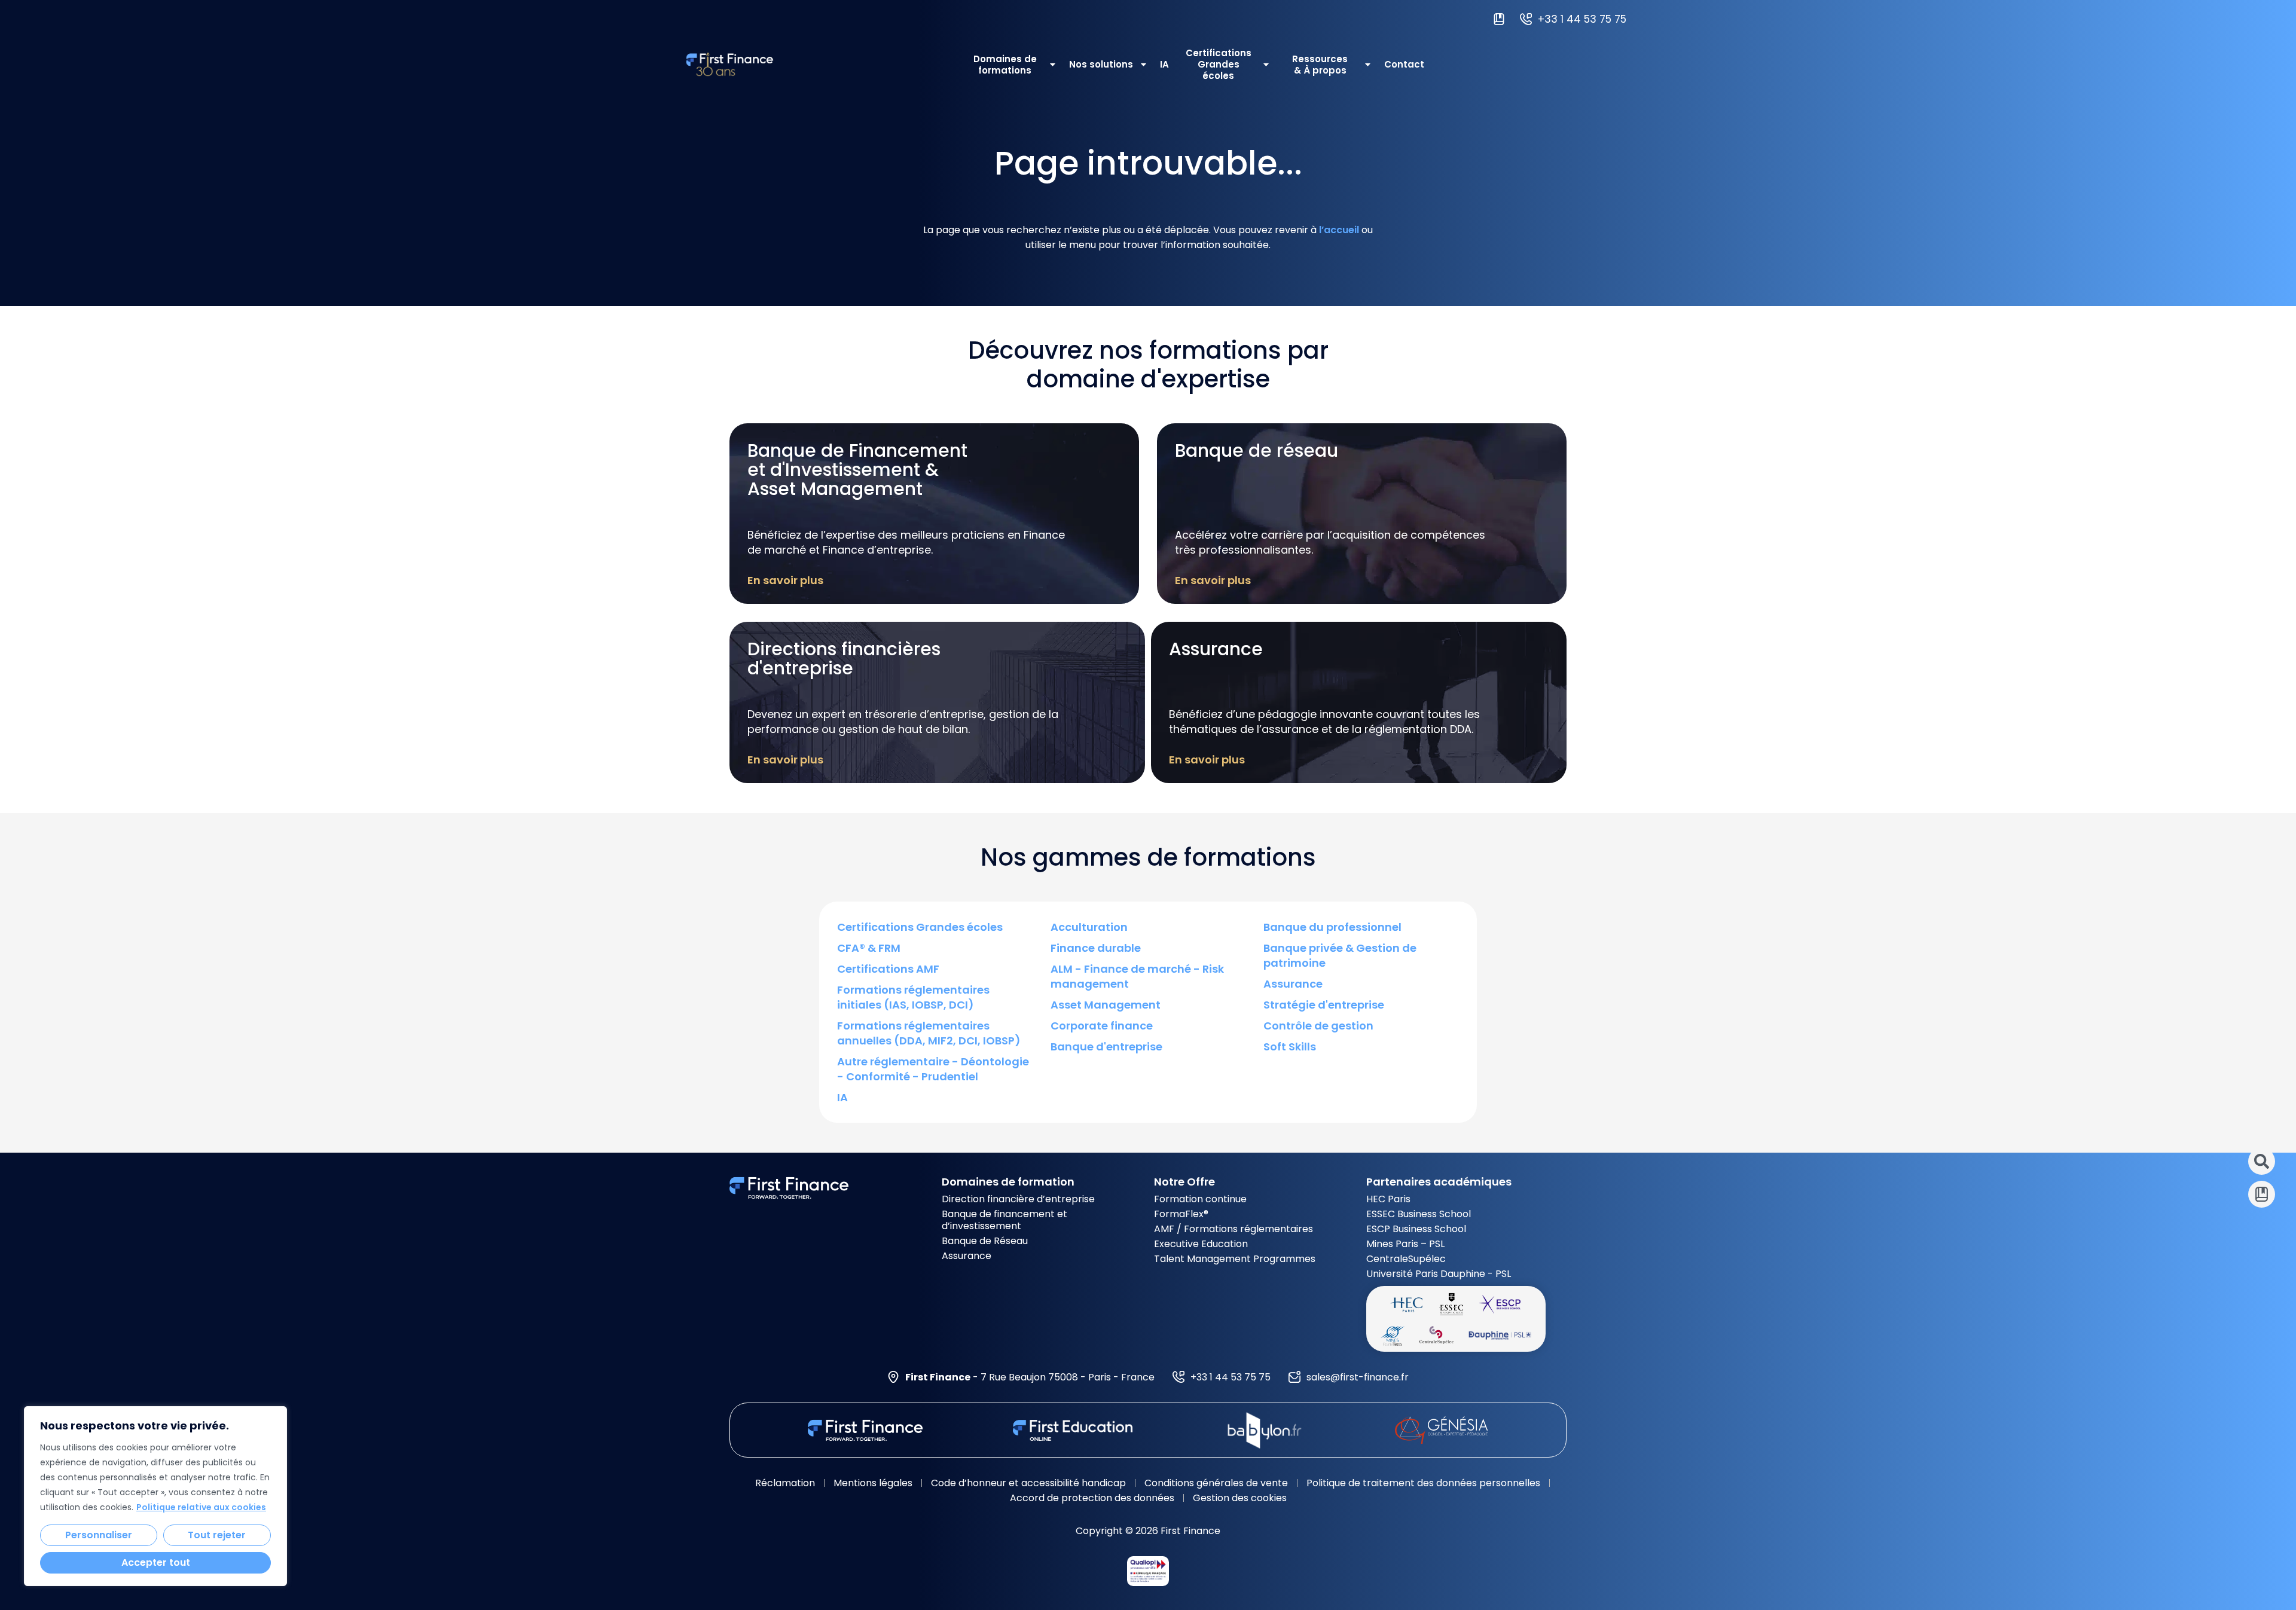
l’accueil (1339, 230)
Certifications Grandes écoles (1219, 64)
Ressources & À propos (1320, 65)
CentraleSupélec (1406, 1259)
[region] (155, 1496)
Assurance (1293, 984)
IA (1164, 64)
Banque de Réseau (985, 1241)
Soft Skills (1290, 1047)
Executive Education (1201, 1244)
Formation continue (1200, 1199)
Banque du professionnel (1332, 927)
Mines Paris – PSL (1405, 1244)
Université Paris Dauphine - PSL (1439, 1274)
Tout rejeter (217, 1535)
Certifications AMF (888, 969)
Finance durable (1096, 948)
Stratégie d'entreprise (1324, 1005)
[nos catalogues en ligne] (1502, 19)
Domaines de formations (1005, 65)
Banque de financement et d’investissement (1004, 1220)
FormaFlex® (1181, 1214)
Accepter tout (156, 1562)
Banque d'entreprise (1106, 1047)
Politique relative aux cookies (201, 1507)
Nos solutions (1101, 64)
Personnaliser (99, 1535)
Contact (1404, 64)
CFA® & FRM (869, 948)
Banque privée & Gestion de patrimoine (1340, 955)
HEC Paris (1388, 1199)
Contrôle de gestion (1318, 1026)
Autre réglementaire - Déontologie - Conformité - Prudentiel (933, 1069)
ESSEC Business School (1419, 1214)
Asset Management (1106, 1005)
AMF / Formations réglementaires (1234, 1229)
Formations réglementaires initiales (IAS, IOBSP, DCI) (913, 997)
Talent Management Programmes (1235, 1259)
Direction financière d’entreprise (1018, 1199)
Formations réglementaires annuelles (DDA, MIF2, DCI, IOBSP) (929, 1033)
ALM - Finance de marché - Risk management (1137, 976)
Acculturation (1089, 927)
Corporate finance (1102, 1026)
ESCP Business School (1416, 1229)
